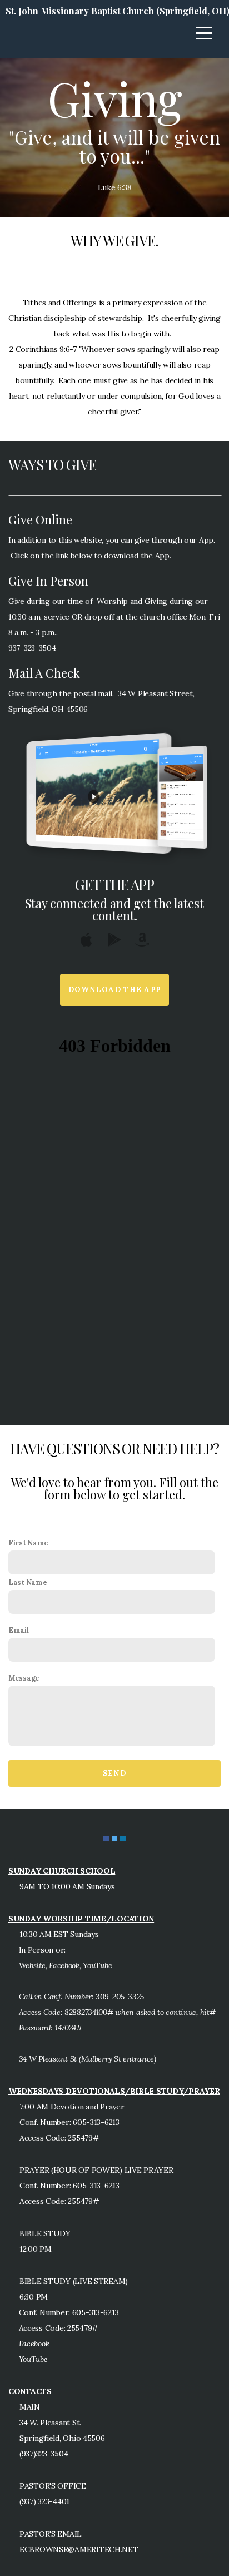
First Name (28, 1543)
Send (114, 1773)
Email (19, 1630)
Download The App (115, 990)
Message (24, 1678)
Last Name (28, 1582)
